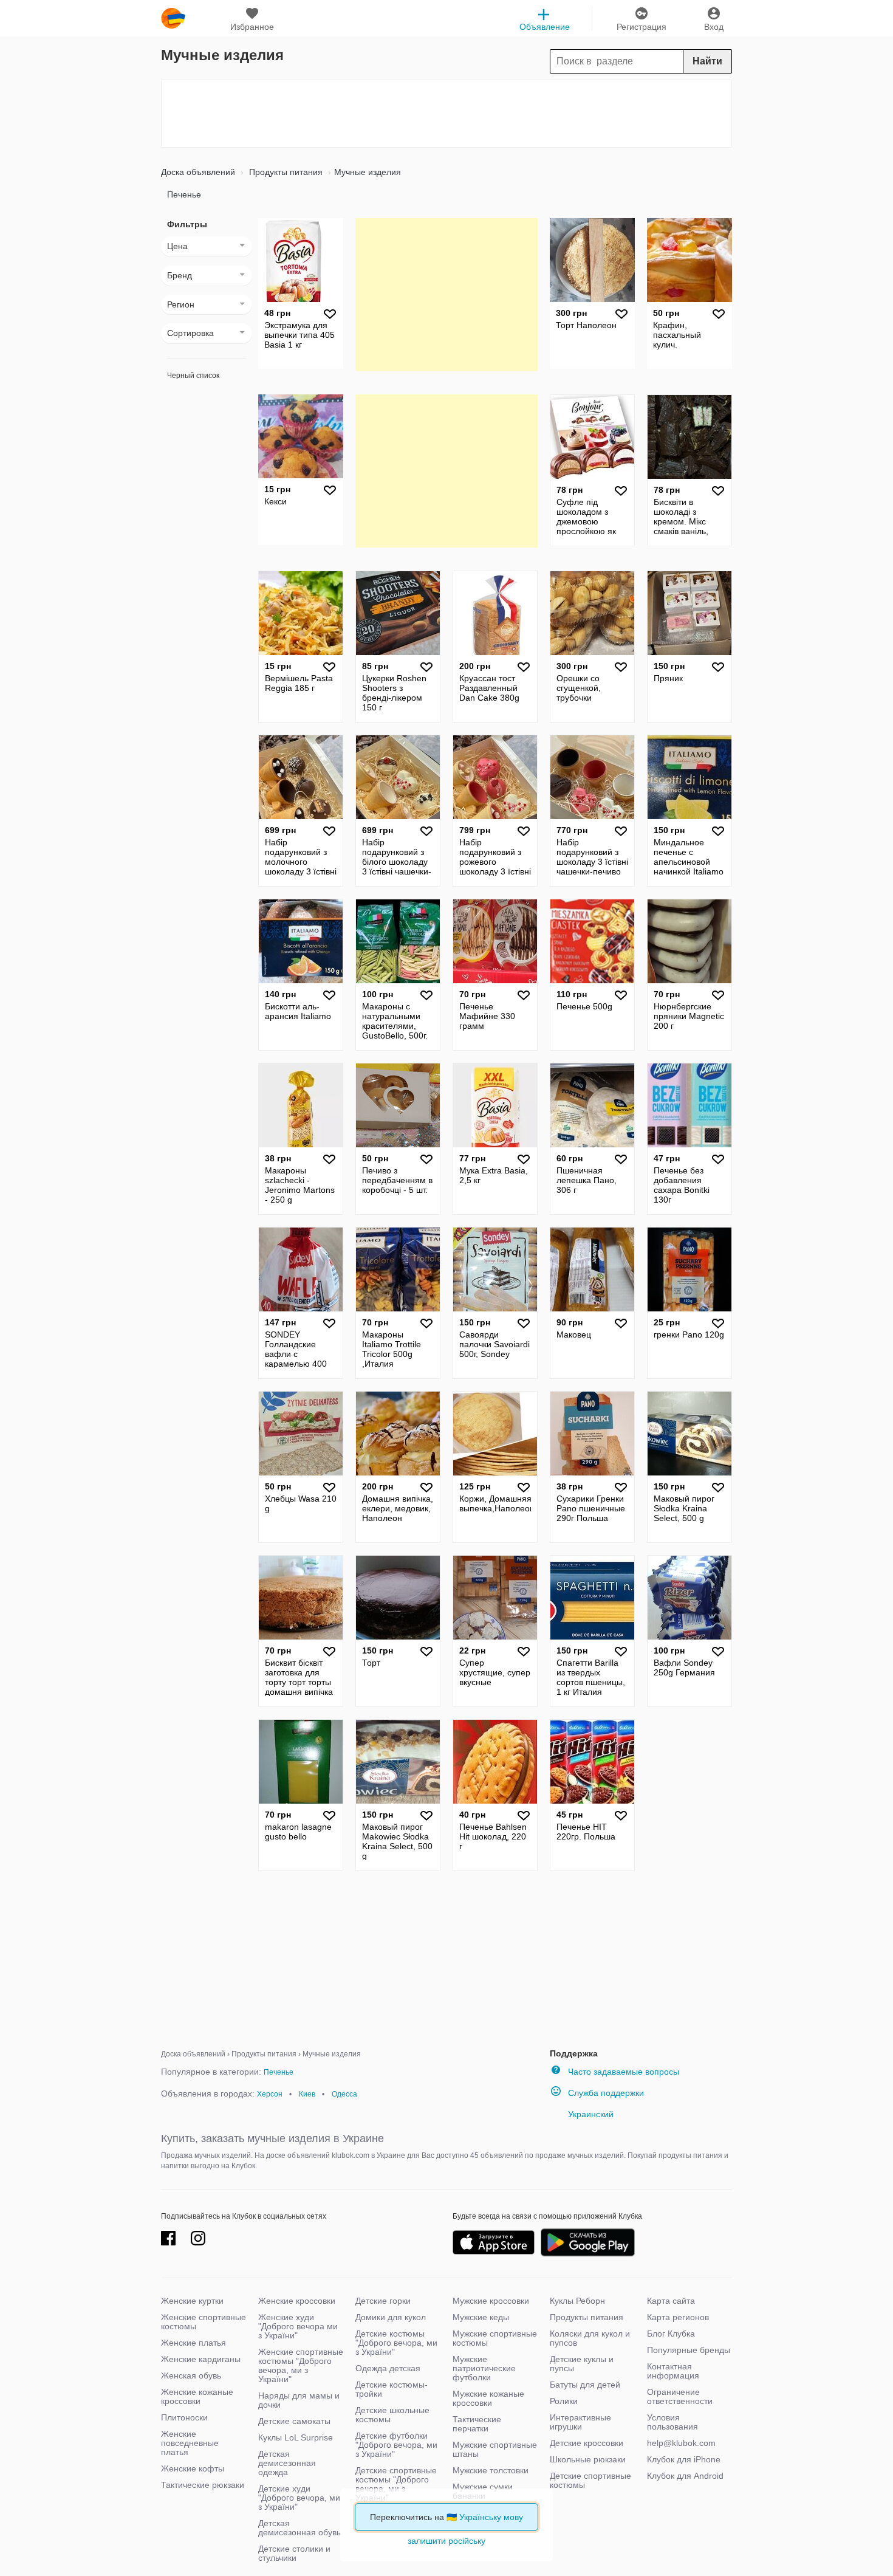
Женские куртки (192, 2301)
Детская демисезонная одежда (287, 2463)
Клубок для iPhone (684, 2459)
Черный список (193, 376)
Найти (707, 61)
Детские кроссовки (587, 2443)
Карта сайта (671, 2301)
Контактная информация (673, 2371)
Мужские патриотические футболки (484, 2368)
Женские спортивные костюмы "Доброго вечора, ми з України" (301, 2365)
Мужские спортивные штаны (495, 2449)
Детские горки (383, 2301)
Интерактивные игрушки (580, 2422)
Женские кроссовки (297, 2301)
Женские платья (193, 2343)
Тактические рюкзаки (203, 2485)
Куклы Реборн (577, 2301)
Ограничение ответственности (680, 2396)
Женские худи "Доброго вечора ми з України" (298, 2326)
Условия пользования (672, 2422)
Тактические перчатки (477, 2424)
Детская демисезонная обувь (299, 2528)
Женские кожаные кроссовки (197, 2396)
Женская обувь (191, 2375)
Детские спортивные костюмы (590, 2480)
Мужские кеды (481, 2317)
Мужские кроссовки (491, 2301)
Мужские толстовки (491, 2470)
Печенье (184, 194)
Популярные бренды (689, 2350)
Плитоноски (184, 2417)
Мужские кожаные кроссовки (488, 2398)
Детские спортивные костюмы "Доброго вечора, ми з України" (396, 2484)
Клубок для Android (685, 2476)
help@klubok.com (681, 2443)
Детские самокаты (294, 2421)
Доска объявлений (198, 172)
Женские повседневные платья (190, 2443)
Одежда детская (388, 2368)
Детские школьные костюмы (392, 2415)
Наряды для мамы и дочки (299, 2400)
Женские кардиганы (201, 2359)
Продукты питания (285, 172)
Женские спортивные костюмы (204, 2322)
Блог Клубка (671, 2334)
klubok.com (173, 18)
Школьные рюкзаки (588, 2459)
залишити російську (446, 2541)
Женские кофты (193, 2468)
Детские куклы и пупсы (582, 2364)
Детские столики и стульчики (294, 2553)
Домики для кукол (391, 2317)
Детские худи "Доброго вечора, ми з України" (299, 2498)
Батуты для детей (585, 2385)
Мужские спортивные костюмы (495, 2338)
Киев (307, 2094)
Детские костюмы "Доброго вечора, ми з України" (396, 2343)
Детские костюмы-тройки (392, 2389)
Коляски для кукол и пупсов (590, 2338)
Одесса (344, 2094)
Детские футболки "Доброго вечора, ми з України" (396, 2445)
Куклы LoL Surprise (296, 2437)
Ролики (564, 2401)
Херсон (270, 2094)
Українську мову (491, 2517)
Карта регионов (678, 2317)
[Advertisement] (446, 114)
